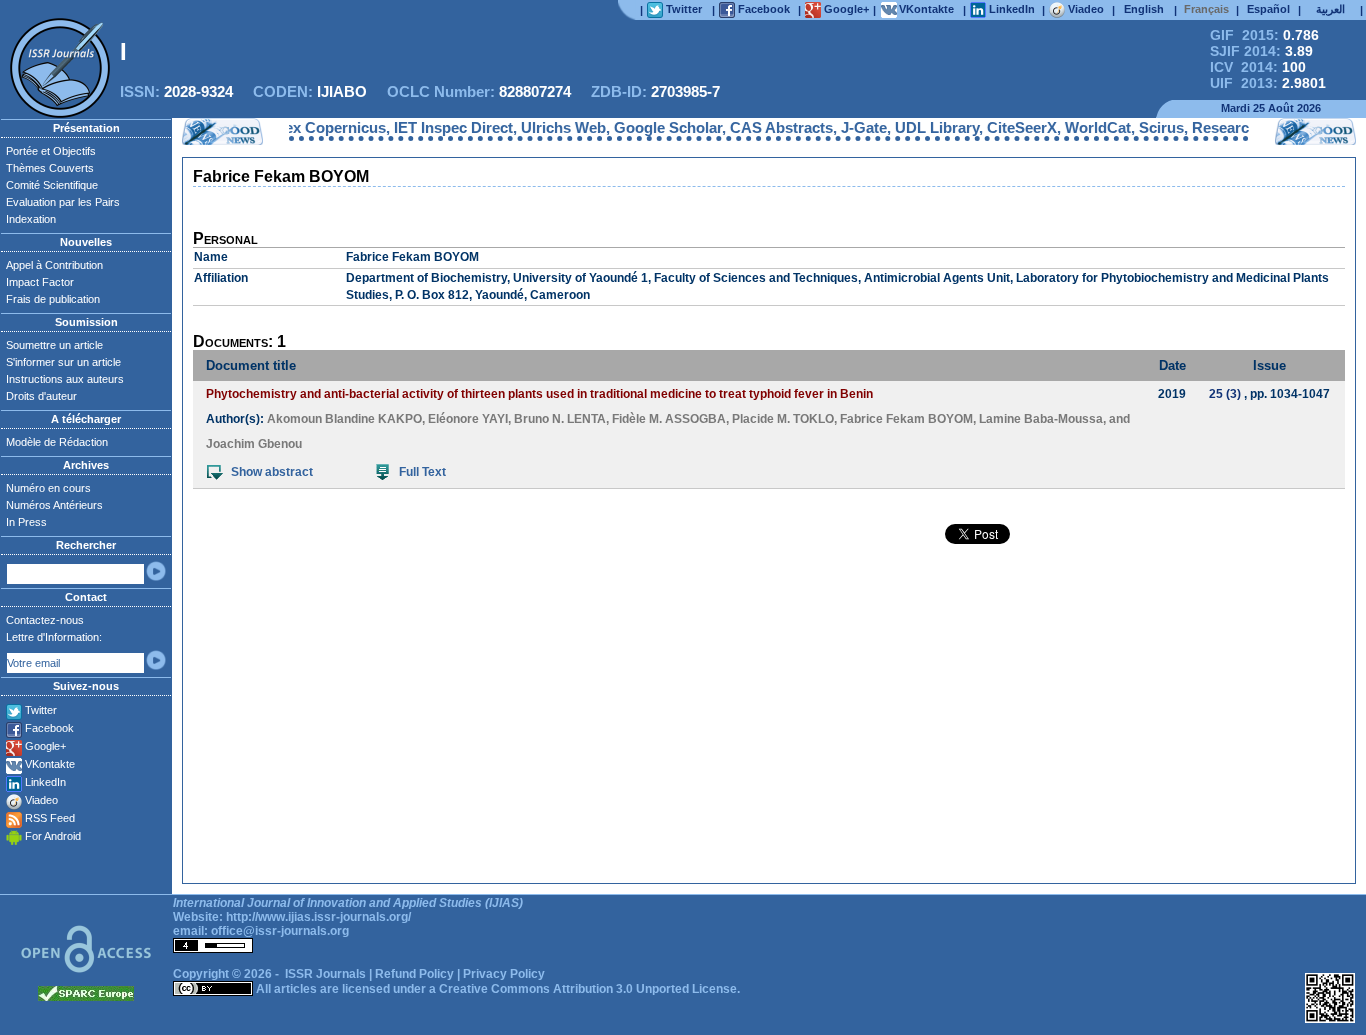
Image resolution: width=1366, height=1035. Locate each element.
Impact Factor (40, 282)
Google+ (45, 746)
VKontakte (50, 764)
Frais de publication (53, 299)
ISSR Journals (325, 974)
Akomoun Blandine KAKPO (344, 419)
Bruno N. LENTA (560, 419)
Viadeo (41, 800)
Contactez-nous (45, 620)
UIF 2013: (1268, 83)
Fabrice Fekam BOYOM (906, 419)
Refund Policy (414, 974)
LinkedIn (45, 782)
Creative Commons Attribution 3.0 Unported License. (589, 989)
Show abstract (272, 472)
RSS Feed (50, 818)
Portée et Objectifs (51, 151)
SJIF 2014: (1261, 51)
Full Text (422, 472)
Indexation (31, 219)
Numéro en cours (48, 488)
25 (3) (1225, 394)
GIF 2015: (1264, 35)
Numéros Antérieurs (54, 505)
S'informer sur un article (63, 362)
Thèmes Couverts (50, 168)
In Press (26, 522)
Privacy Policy (504, 974)
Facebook (49, 728)
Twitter (41, 710)
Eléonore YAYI (468, 419)
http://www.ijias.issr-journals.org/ (318, 917)
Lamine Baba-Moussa (1041, 419)
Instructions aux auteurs (65, 379)
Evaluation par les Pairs (63, 202)
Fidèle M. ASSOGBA (669, 419)
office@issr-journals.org (280, 931)
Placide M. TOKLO (783, 419)
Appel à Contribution (54, 265)
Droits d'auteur (41, 396)
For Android (53, 836)
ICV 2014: (1258, 67)
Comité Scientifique (52, 185)
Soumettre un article (54, 345)
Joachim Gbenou (254, 444)
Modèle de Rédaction (57, 442)
